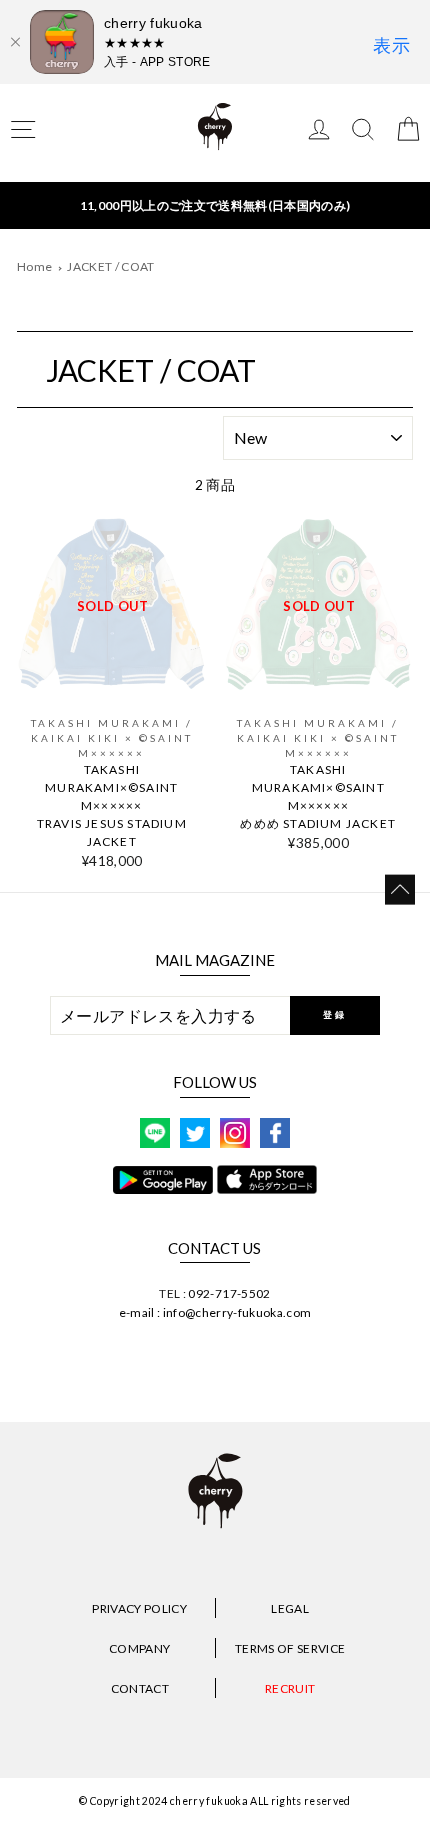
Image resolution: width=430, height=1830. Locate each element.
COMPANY (139, 1648)
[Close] (15, 42)
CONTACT (140, 1688)
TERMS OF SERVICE (290, 1648)
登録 (334, 1014)
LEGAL (290, 1608)
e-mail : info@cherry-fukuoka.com (215, 1312)
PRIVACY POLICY (139, 1608)
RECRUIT (290, 1688)
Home (34, 266)
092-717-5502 (229, 1293)
